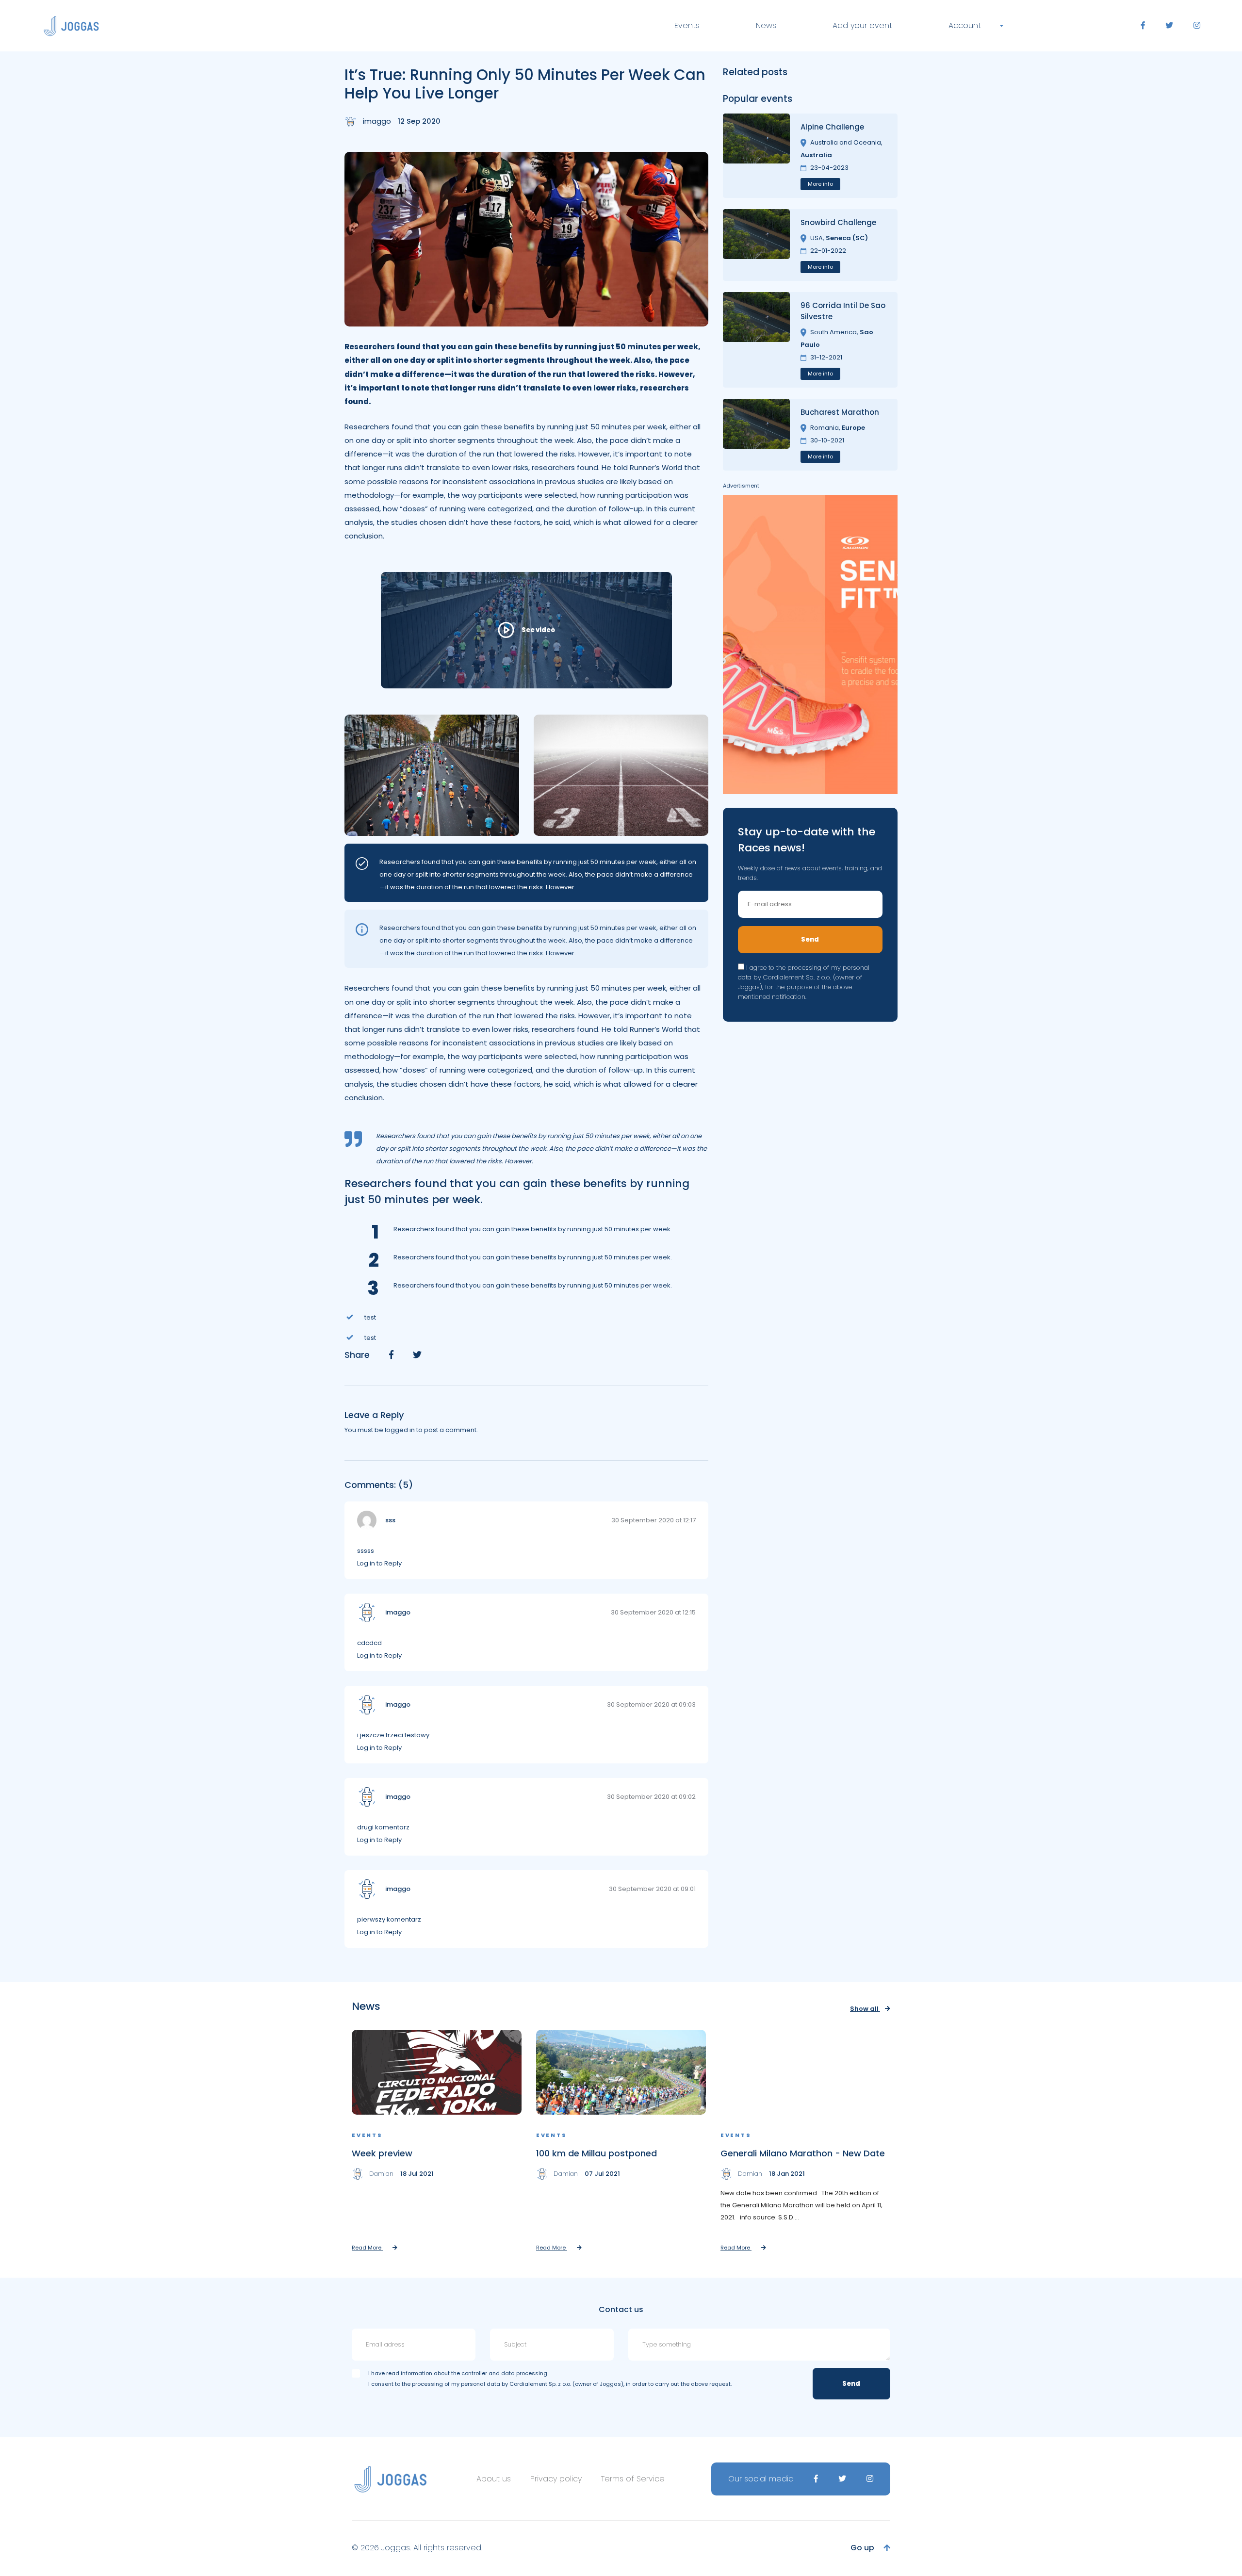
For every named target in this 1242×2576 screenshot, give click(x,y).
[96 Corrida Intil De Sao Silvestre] (756, 340)
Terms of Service (633, 2479)
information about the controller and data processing (474, 2373)
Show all (865, 2009)
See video (538, 630)
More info (820, 184)
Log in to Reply (379, 1563)
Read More (367, 2248)
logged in (400, 1430)
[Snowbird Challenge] (756, 245)
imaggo (377, 121)
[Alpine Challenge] (756, 156)
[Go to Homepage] (71, 26)
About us (494, 2479)
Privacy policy (556, 2479)
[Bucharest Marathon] (756, 435)
